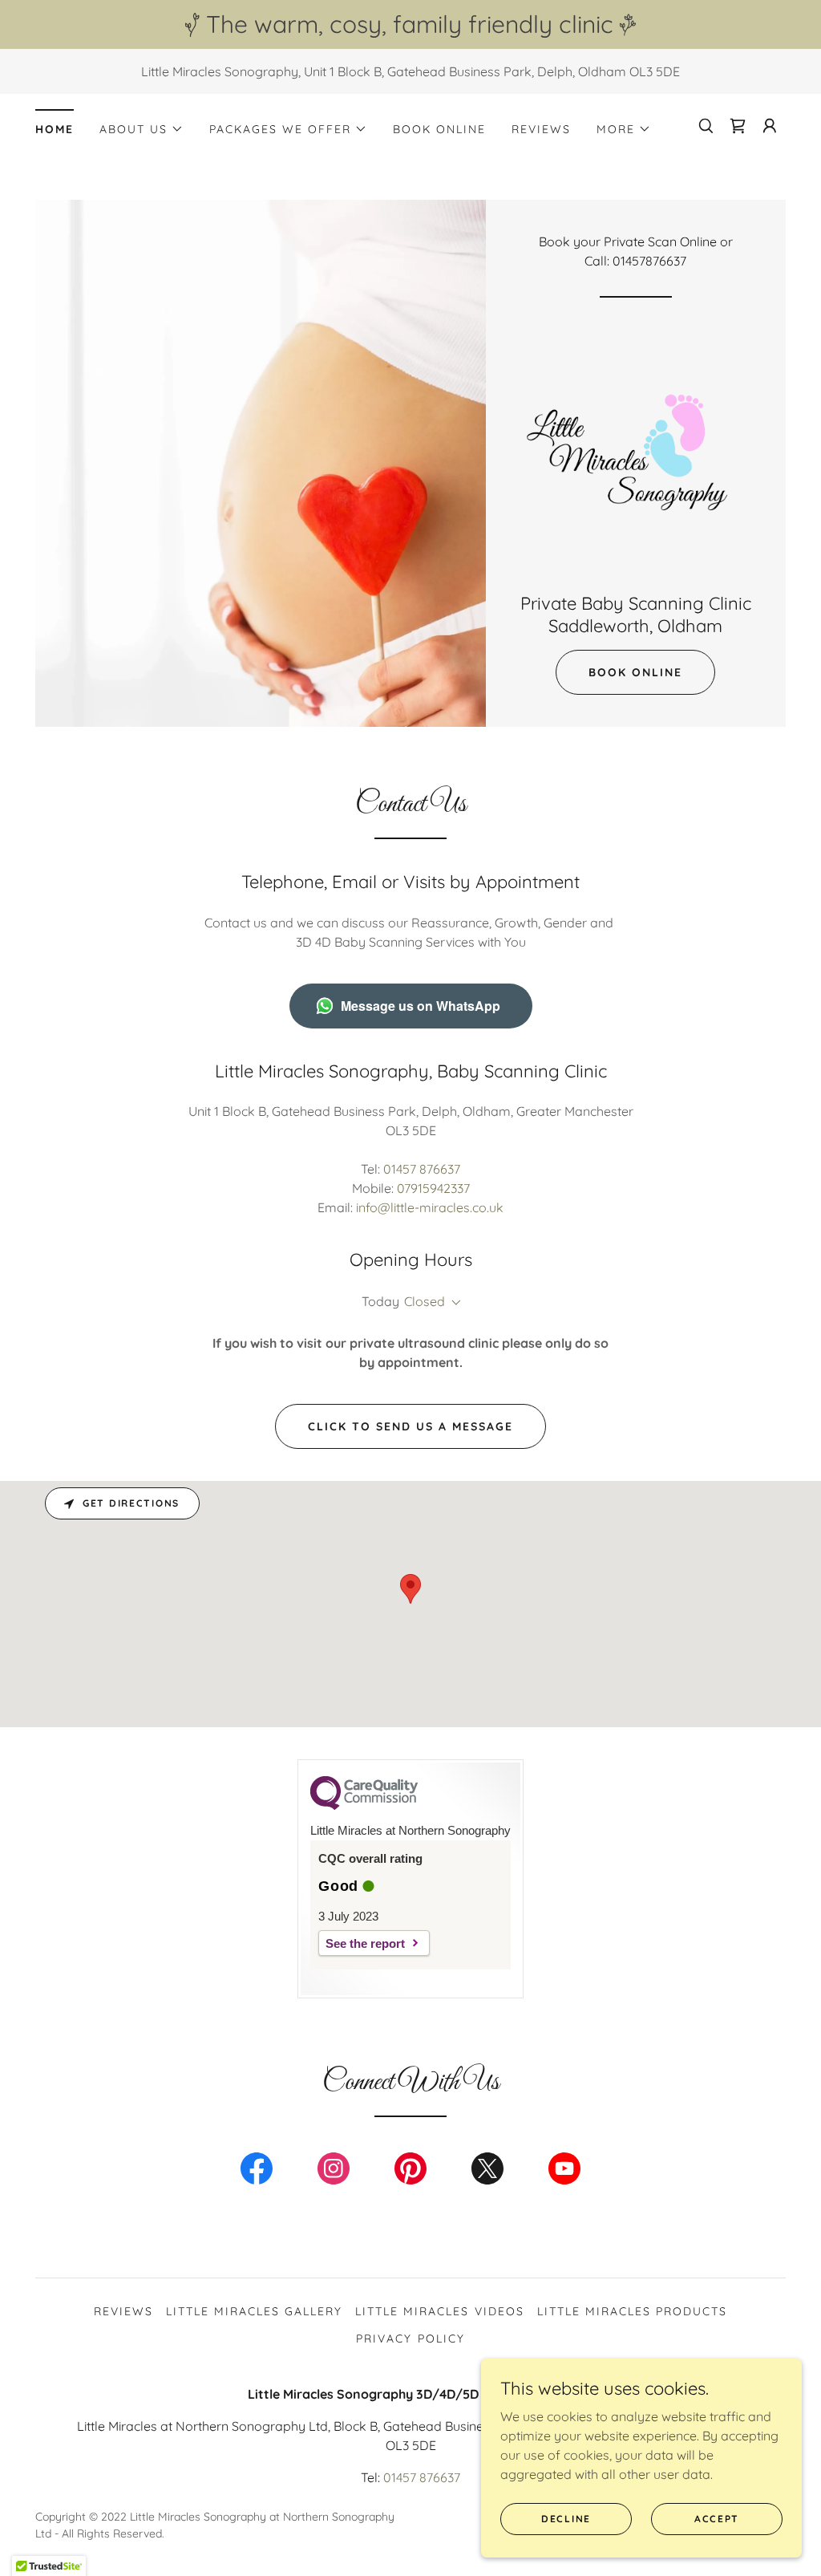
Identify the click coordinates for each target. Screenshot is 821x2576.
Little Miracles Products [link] (632, 2311)
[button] (142, 129)
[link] (636, 450)
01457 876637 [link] (422, 1169)
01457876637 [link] (649, 261)
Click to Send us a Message (410, 1426)
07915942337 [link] (433, 1188)
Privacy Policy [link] (410, 2339)
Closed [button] (425, 1301)
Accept (717, 2519)
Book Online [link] (439, 129)
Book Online (635, 672)
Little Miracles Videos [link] (439, 2311)
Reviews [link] (541, 129)
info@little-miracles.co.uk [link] (430, 1207)
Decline (566, 2519)
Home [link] (55, 129)
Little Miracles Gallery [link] (254, 2311)
